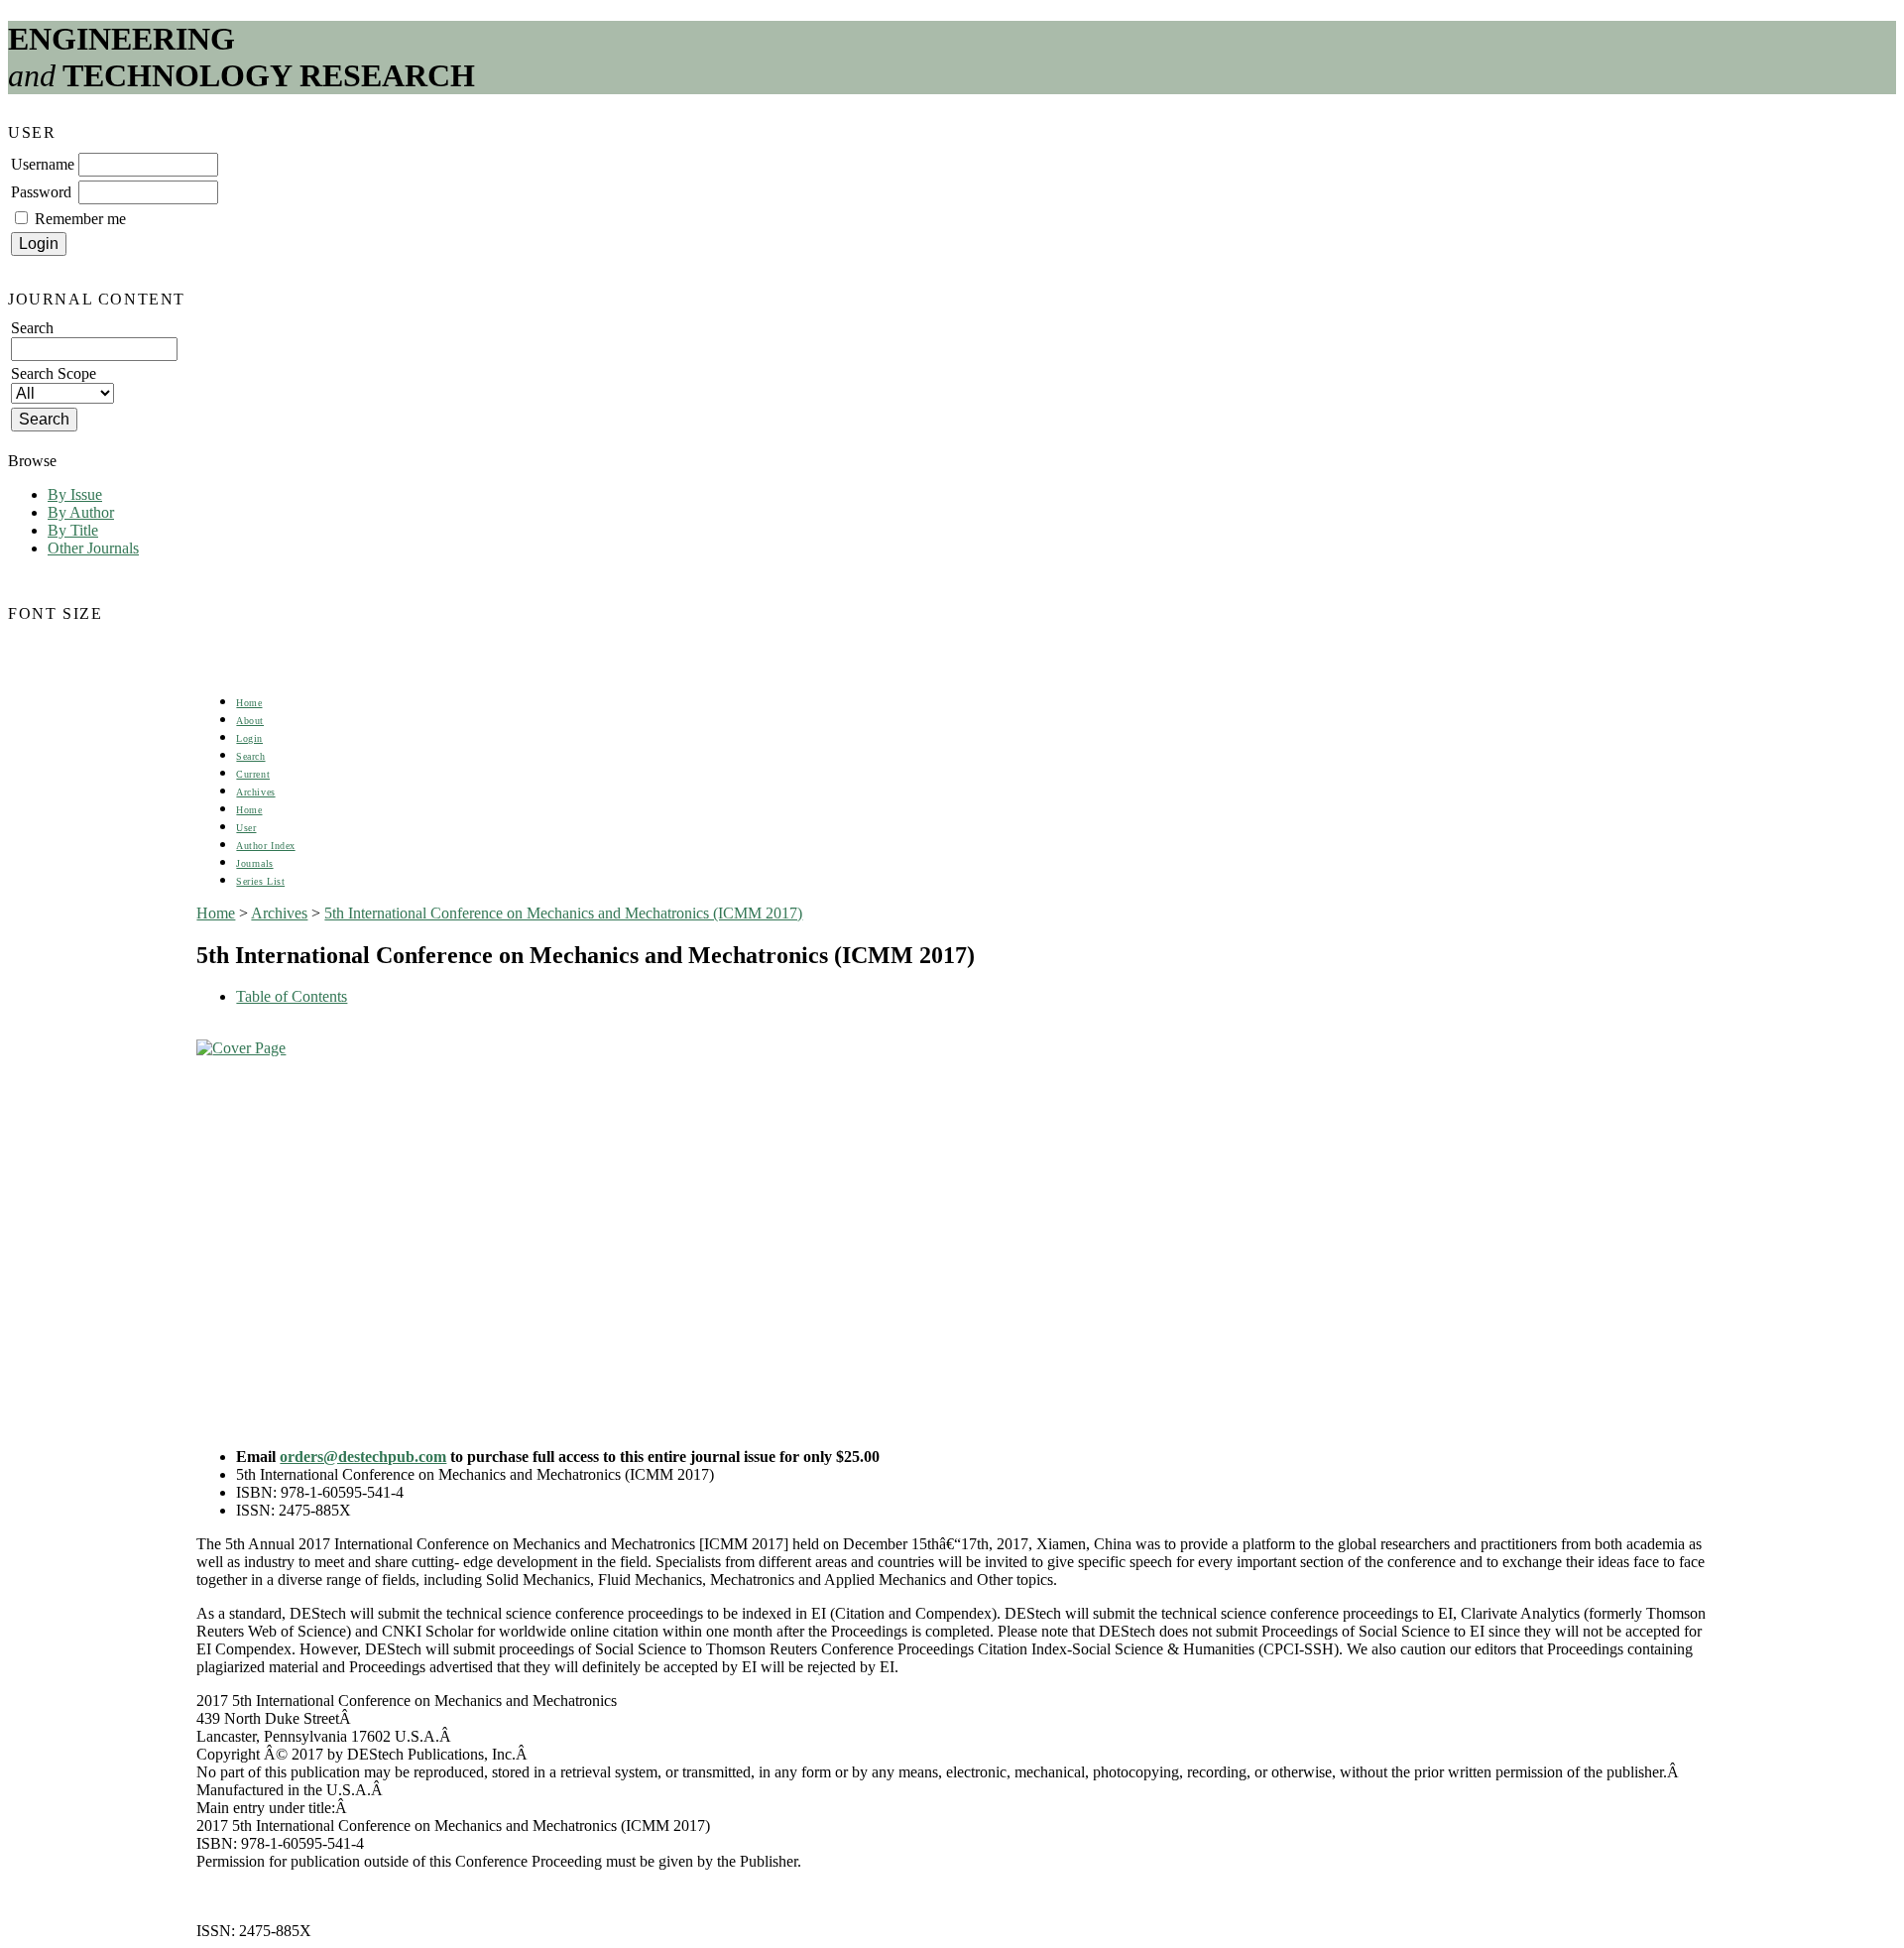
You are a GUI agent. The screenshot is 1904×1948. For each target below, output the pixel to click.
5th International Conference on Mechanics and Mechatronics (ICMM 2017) (563, 913)
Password (41, 192)
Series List (260, 881)
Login (249, 738)
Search (250, 756)
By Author (81, 512)
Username (43, 164)
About (250, 721)
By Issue (75, 494)
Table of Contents (292, 996)
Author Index (265, 846)
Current (253, 774)
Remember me (80, 219)
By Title (73, 530)
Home (249, 703)
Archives (255, 792)
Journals (254, 863)
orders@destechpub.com (363, 1457)
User (246, 828)
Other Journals (93, 548)
